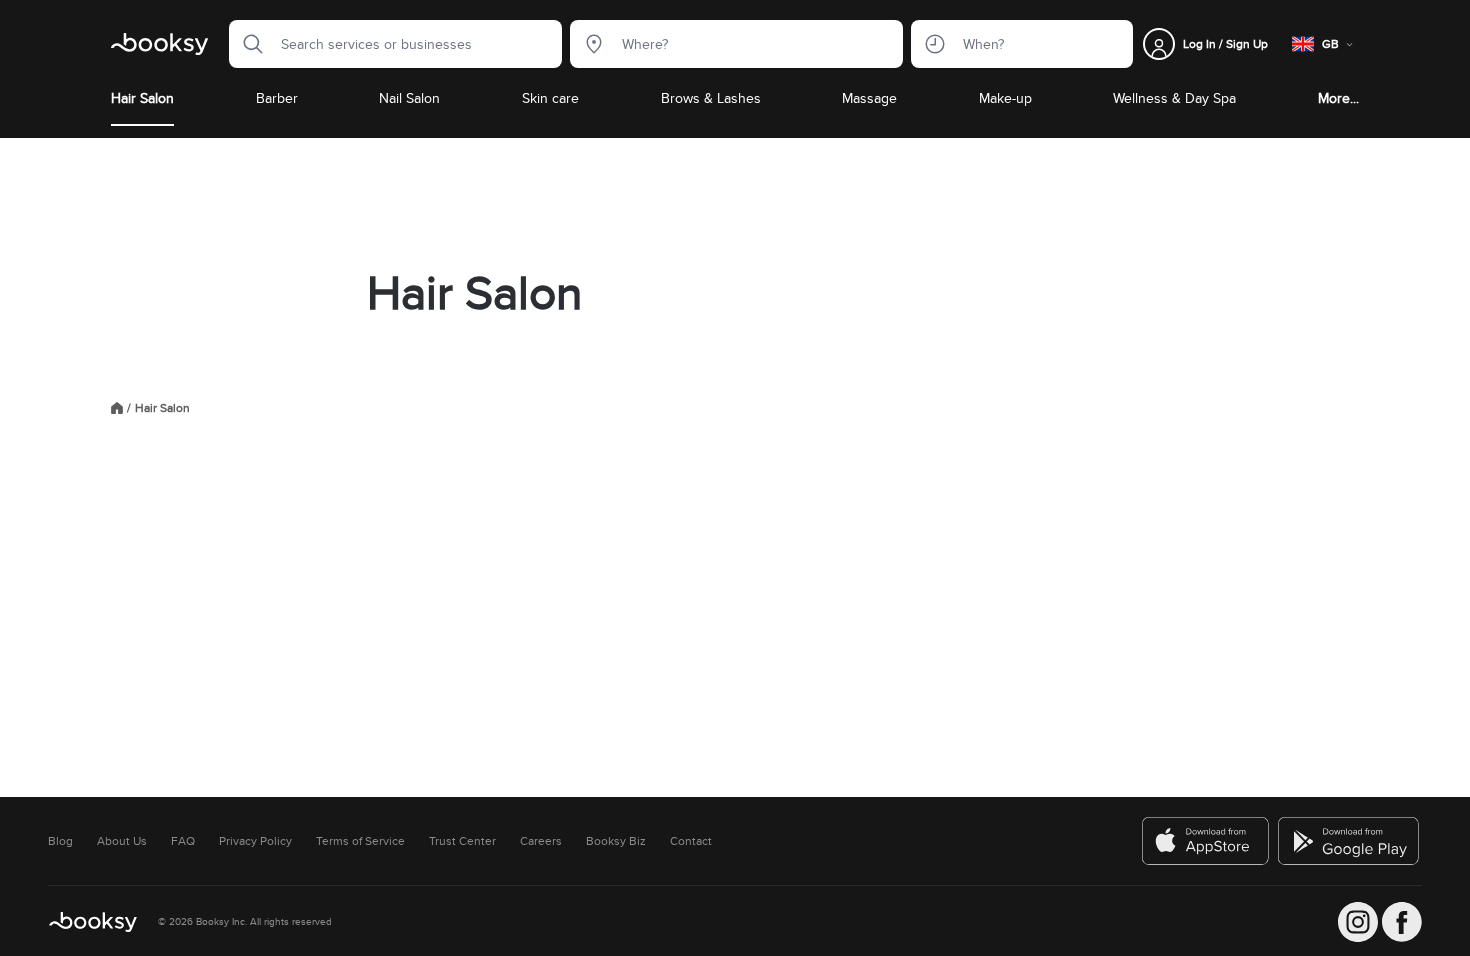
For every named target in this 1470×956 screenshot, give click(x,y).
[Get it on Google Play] (1350, 841)
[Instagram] (1358, 922)
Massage (869, 98)
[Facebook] (1402, 922)
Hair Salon (142, 98)
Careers (541, 841)
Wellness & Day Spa (1174, 98)
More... (1338, 98)
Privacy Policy (255, 841)
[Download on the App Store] (1206, 841)
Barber (277, 98)
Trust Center (462, 841)
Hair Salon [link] (162, 408)
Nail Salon (409, 98)
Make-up (1005, 98)
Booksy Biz (616, 841)
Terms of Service (360, 841)
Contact (691, 841)
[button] (247, 44)
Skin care (550, 98)
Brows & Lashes (711, 98)
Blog (60, 841)
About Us (122, 841)
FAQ (183, 841)
